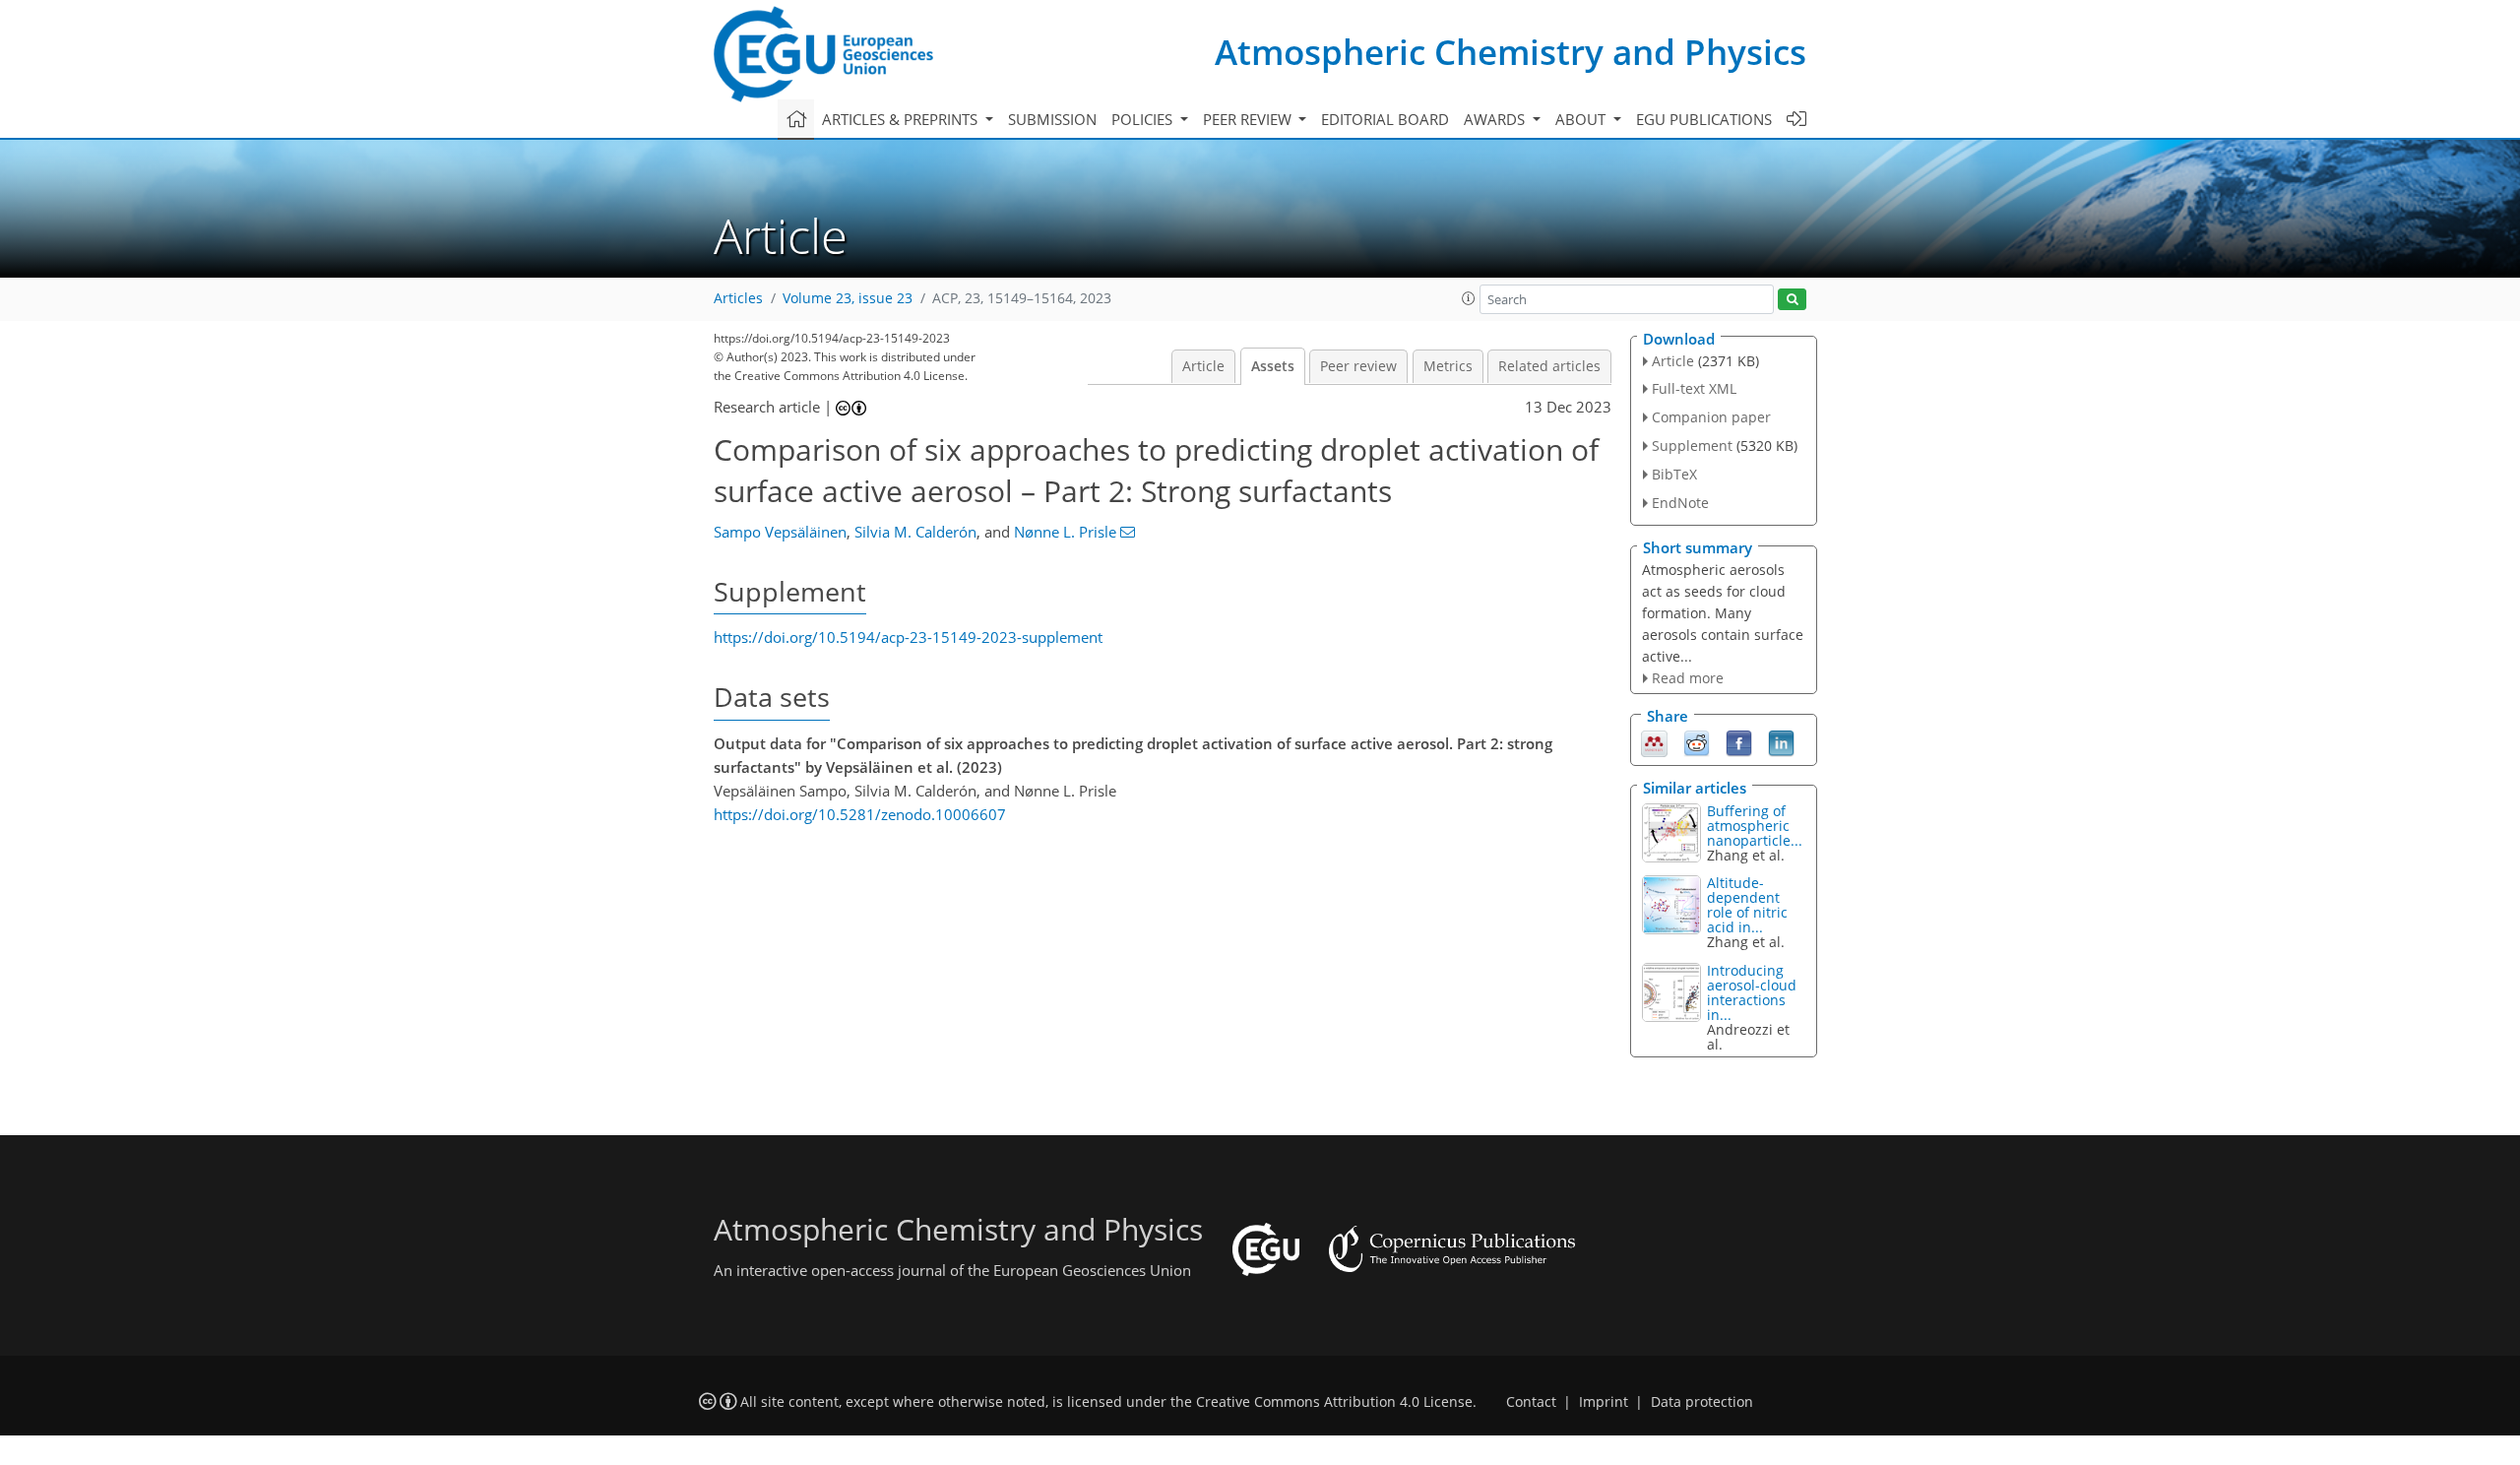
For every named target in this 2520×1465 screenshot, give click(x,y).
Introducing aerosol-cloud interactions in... (1752, 992)
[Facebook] (1739, 741)
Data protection (1702, 1402)
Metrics (1448, 366)
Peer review (1358, 366)
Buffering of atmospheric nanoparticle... (1755, 826)
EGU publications (1704, 119)
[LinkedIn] (1781, 741)
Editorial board (1385, 119)
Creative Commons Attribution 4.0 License (1334, 1402)
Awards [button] (1496, 119)
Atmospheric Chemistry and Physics (1511, 52)
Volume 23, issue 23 (848, 298)
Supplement (1692, 446)
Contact (1531, 1402)
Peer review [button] (1249, 119)
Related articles (1549, 366)
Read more (1688, 678)
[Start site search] (1792, 300)
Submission (1052, 119)
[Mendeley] (1654, 741)
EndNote (1680, 503)
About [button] (1582, 119)
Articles (738, 298)
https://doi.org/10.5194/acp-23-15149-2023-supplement (908, 637)
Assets (1273, 366)
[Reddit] (1697, 741)
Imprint (1604, 1402)
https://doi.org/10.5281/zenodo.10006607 (860, 814)
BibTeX (1674, 474)
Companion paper (1711, 417)
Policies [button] (1144, 119)
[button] (1469, 298)
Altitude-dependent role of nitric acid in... (1747, 905)
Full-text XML (1694, 388)
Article (1203, 366)
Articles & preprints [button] (902, 119)
